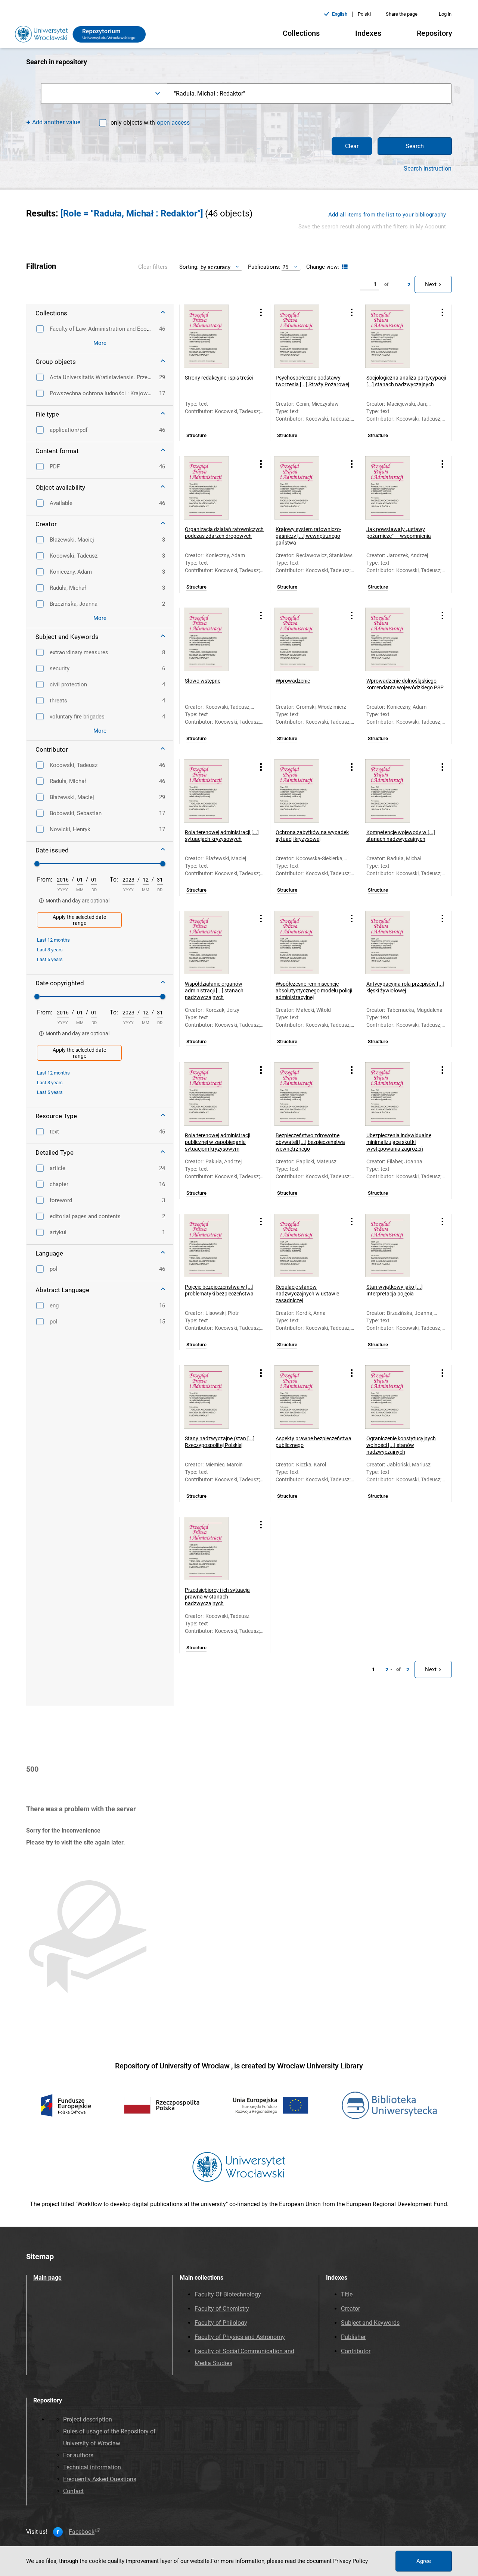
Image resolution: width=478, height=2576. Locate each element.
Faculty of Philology (221, 2323)
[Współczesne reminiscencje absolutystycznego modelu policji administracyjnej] (306, 942)
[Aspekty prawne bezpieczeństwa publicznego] (306, 1397)
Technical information (92, 2467)
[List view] (344, 267)
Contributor (356, 2351)
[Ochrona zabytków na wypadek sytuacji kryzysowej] (306, 791)
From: (45, 880)
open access (173, 123)
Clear (352, 146)
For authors (78, 2455)
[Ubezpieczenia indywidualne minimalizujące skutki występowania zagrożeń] (397, 1094)
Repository (434, 33)
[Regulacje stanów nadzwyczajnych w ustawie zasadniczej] (306, 1245)
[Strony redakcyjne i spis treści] (215, 336)
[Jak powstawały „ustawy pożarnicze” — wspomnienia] (397, 488)
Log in (445, 14)
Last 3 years (50, 950)
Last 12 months (53, 940)
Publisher (353, 2337)
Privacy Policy (350, 2561)
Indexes (368, 33)
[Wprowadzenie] (306, 639)
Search (415, 146)
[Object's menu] (261, 313)
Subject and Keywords (370, 2323)
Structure (196, 436)
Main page (47, 2278)
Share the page (402, 14)
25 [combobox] (285, 267)
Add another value (56, 122)
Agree (424, 2561)
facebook (82, 2532)
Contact (73, 2491)
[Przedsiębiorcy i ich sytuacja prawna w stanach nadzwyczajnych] (215, 1549)
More (100, 343)
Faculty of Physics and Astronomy (240, 2337)
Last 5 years (50, 959)
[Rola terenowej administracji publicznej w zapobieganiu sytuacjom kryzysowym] (215, 1094)
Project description (88, 2419)
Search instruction (428, 169)
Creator (350, 2309)
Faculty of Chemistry (222, 2309)
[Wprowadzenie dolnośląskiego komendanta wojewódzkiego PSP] (397, 639)
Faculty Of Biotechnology (228, 2294)
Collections (301, 33)
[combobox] (104, 93)
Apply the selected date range (79, 920)
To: (114, 880)
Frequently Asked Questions (100, 2479)
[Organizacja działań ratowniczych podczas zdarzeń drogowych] (215, 488)
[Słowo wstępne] (215, 639)
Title (347, 2294)
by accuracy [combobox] (215, 267)
